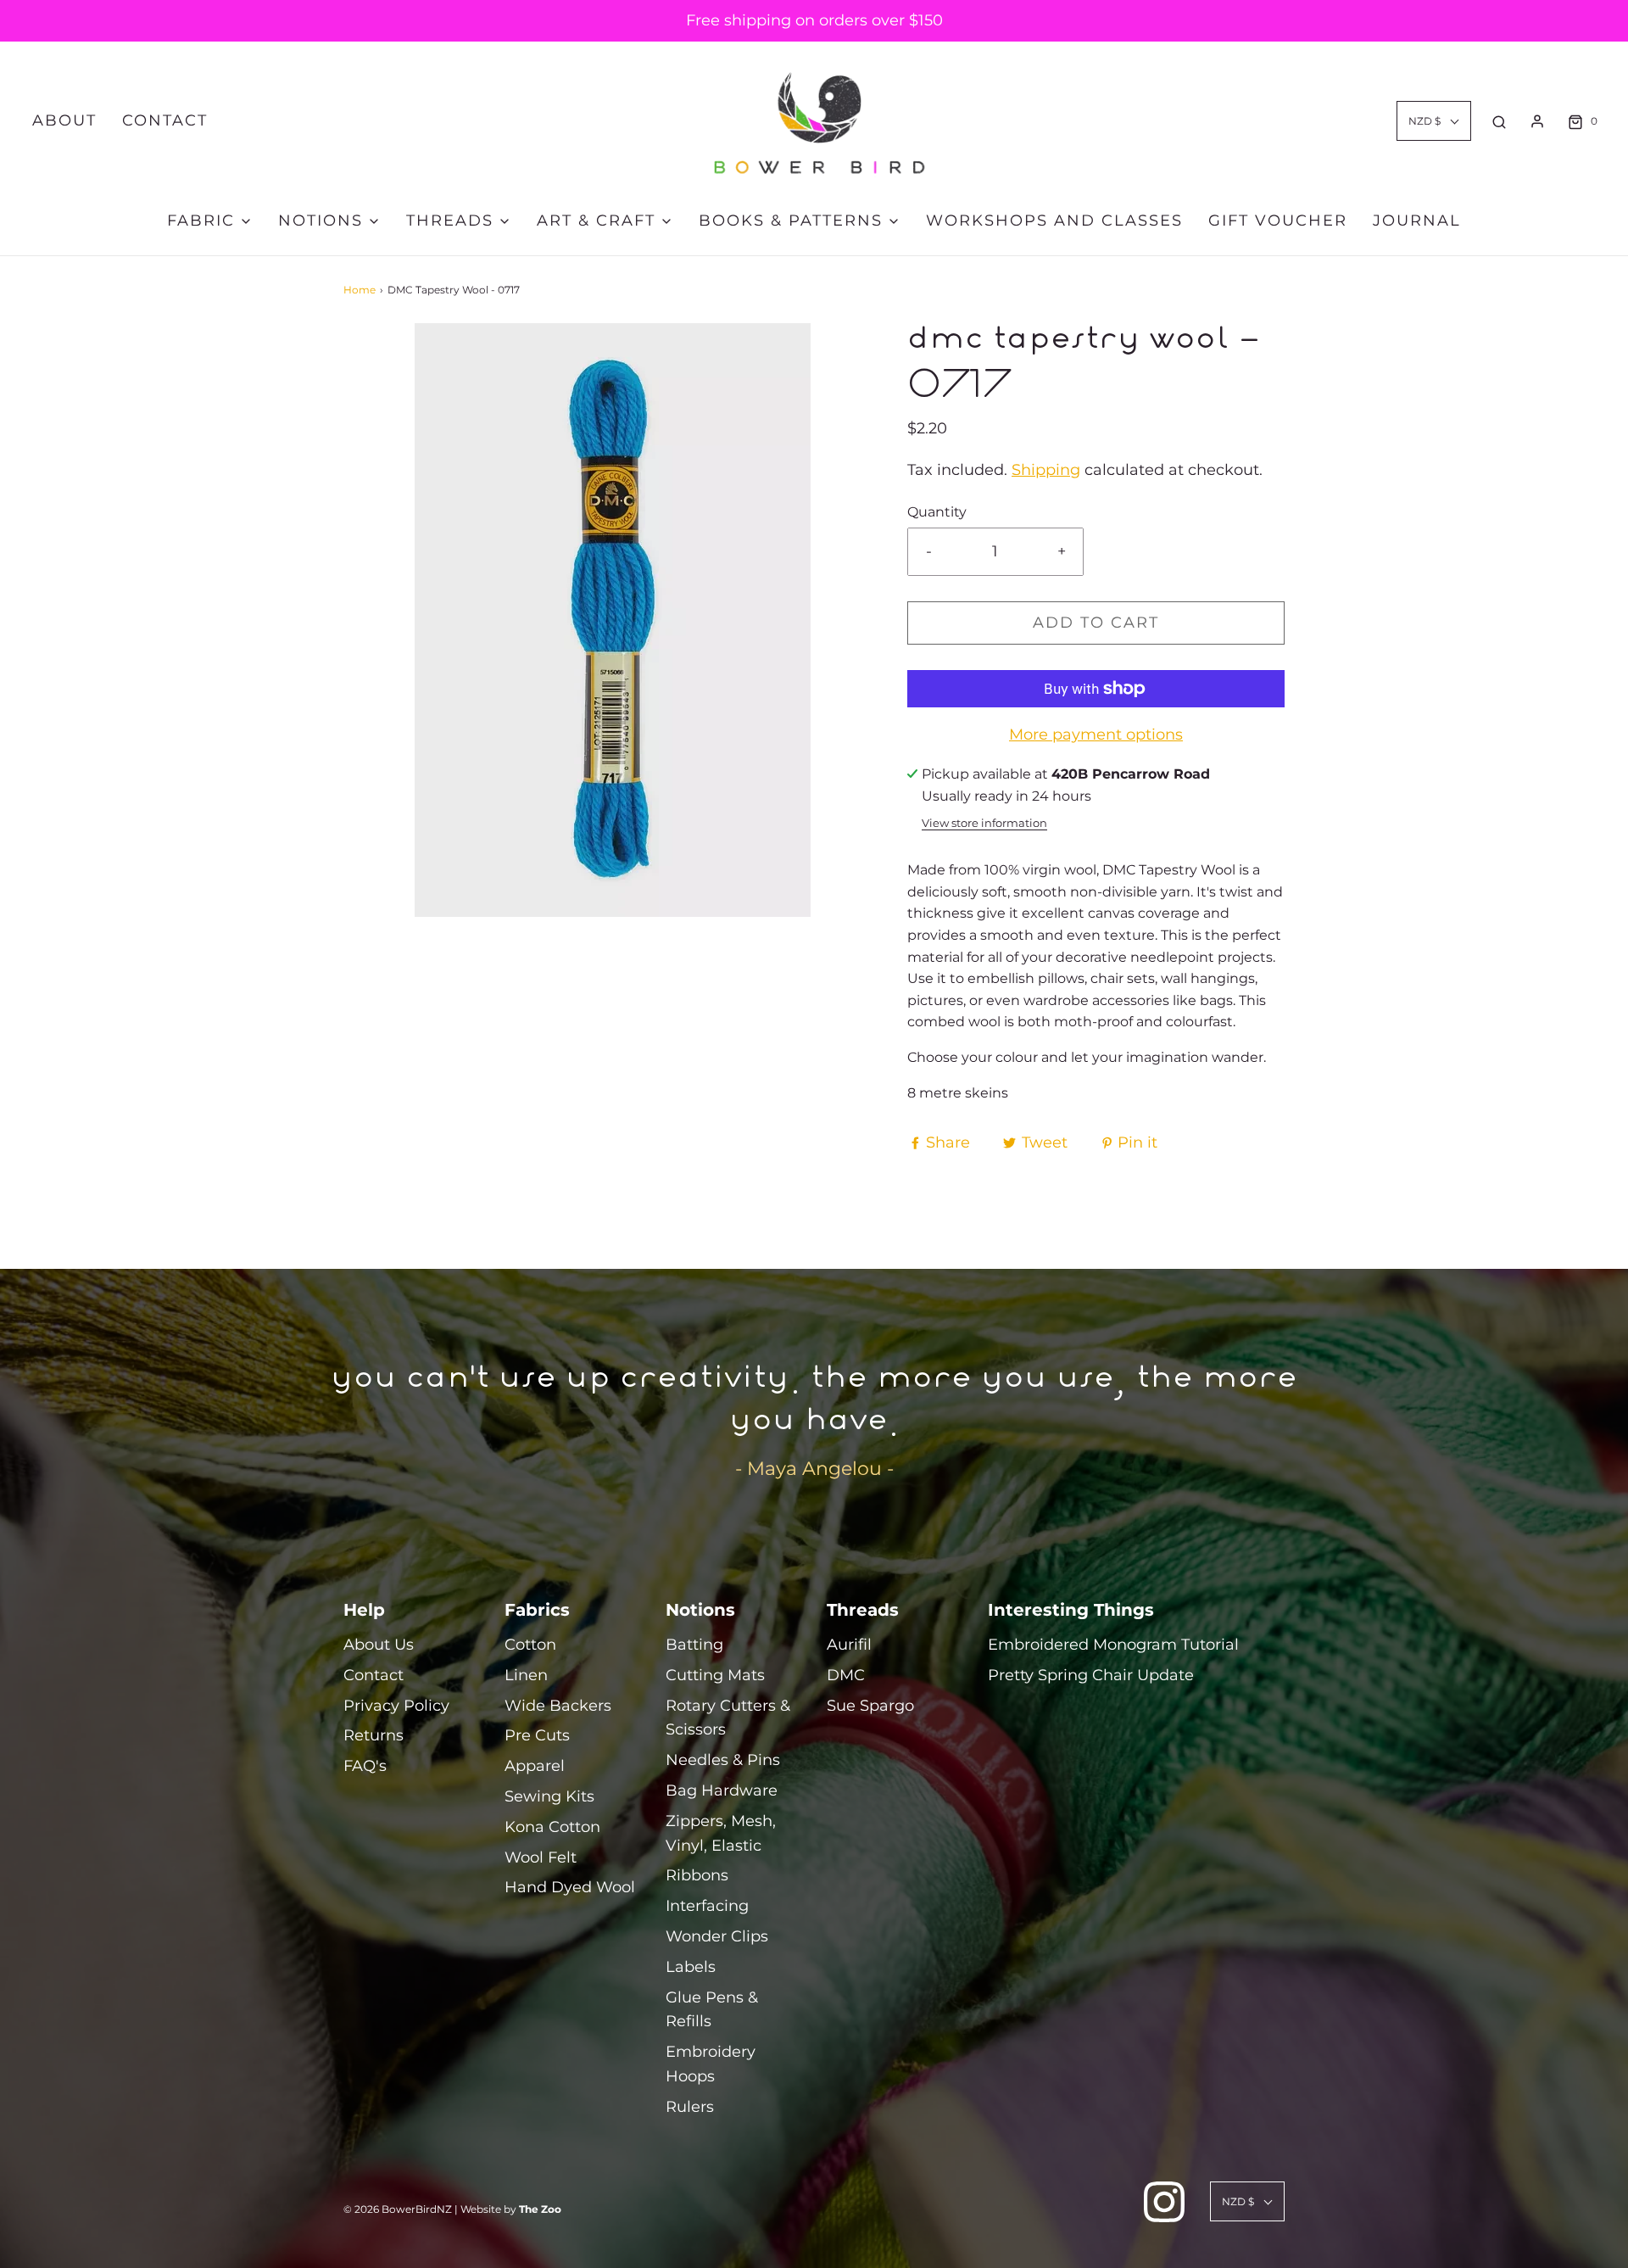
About (64, 120)
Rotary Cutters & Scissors (728, 1718)
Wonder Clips (717, 1936)
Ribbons (697, 1875)
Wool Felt (541, 1857)
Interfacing (707, 1906)
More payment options (1096, 735)
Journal (1417, 221)
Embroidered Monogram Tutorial (1113, 1645)
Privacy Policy (396, 1706)
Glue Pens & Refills (712, 2010)
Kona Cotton (552, 1827)
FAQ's (365, 1766)
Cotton (530, 1645)
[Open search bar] (1499, 121)
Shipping (1046, 470)
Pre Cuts (537, 1735)
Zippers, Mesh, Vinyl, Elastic (721, 1833)
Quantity (937, 511)
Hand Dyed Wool (570, 1887)
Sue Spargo (870, 1706)
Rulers (690, 2107)
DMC (846, 1675)
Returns (374, 1735)
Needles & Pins (723, 1760)
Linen (526, 1675)
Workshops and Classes (1054, 221)
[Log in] (1537, 121)
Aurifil (849, 1645)
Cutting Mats (715, 1675)
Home (360, 290)
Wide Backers (558, 1706)
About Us (379, 1645)
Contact (165, 120)
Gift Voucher (1278, 221)
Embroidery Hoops (711, 2064)
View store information (984, 823)
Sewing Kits (549, 1796)
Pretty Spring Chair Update (1091, 1675)
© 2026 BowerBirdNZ (398, 2209)
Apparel (535, 1766)
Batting (694, 1645)
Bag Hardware (722, 1790)
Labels (691, 1967)
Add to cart (1096, 623)
